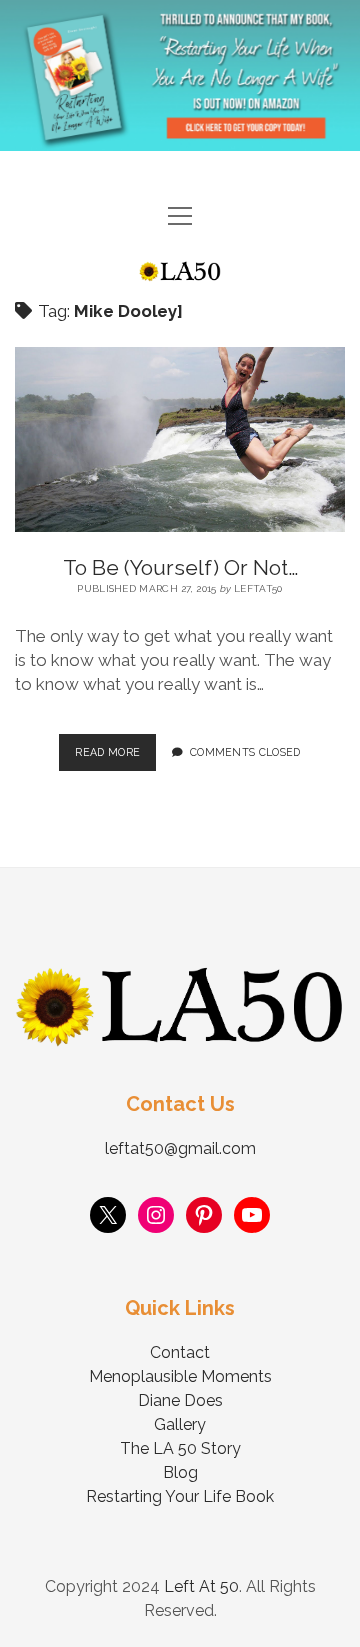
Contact (180, 1352)
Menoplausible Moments (180, 1376)
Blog (180, 1472)
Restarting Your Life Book (180, 1496)
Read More (115, 746)
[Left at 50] (180, 272)
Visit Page (180, 75)
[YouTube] (252, 1215)
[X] (108, 1215)
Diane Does (180, 1400)
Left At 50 (201, 1586)
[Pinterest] (204, 1215)
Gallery (180, 1424)
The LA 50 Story (180, 1448)
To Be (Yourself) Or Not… (180, 567)
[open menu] (180, 217)
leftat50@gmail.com (180, 1148)
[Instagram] (156, 1215)
